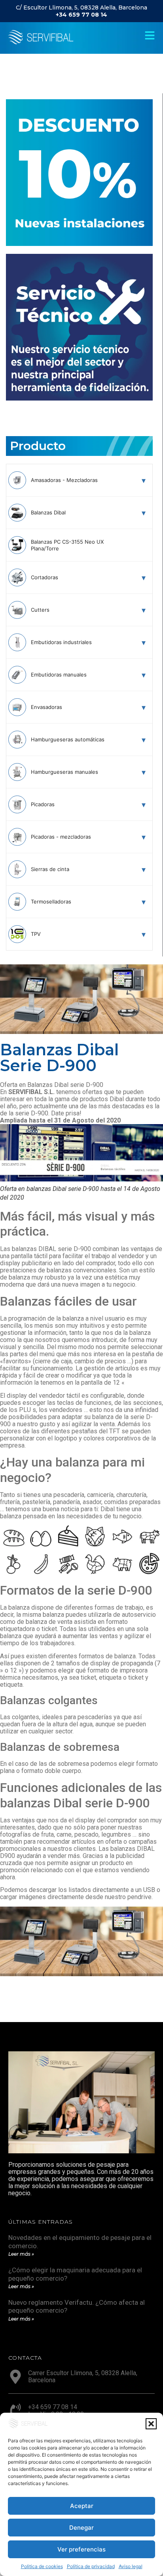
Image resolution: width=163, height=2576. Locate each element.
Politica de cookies (42, 2566)
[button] (151, 2424)
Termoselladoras (51, 902)
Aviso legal (131, 2566)
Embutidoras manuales (59, 675)
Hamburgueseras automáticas (68, 739)
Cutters (40, 610)
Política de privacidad (91, 2566)
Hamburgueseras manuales (64, 772)
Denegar (81, 2528)
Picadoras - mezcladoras (61, 837)
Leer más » (21, 2254)
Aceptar (82, 2506)
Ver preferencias (81, 2549)
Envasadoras (46, 707)
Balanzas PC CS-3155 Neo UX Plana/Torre (67, 545)
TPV (36, 934)
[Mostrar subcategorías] (144, 480)
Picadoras (43, 804)
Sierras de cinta (50, 869)
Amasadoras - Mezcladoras (64, 480)
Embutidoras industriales (61, 642)
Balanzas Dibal (48, 512)
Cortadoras (45, 577)
